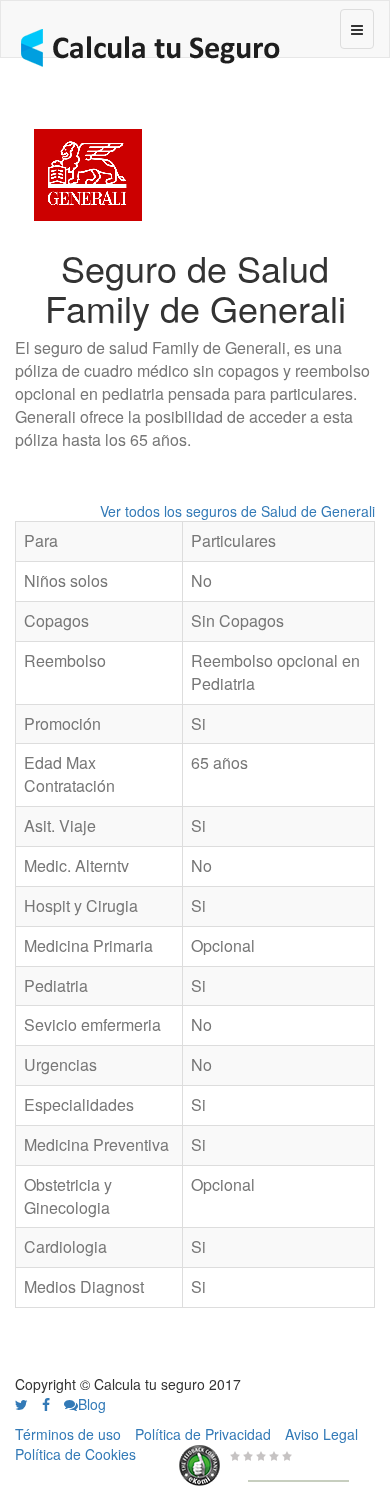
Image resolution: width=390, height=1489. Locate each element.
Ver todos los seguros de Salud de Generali (237, 511)
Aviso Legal (321, 1434)
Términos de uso (68, 1434)
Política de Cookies (75, 1454)
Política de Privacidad (203, 1434)
